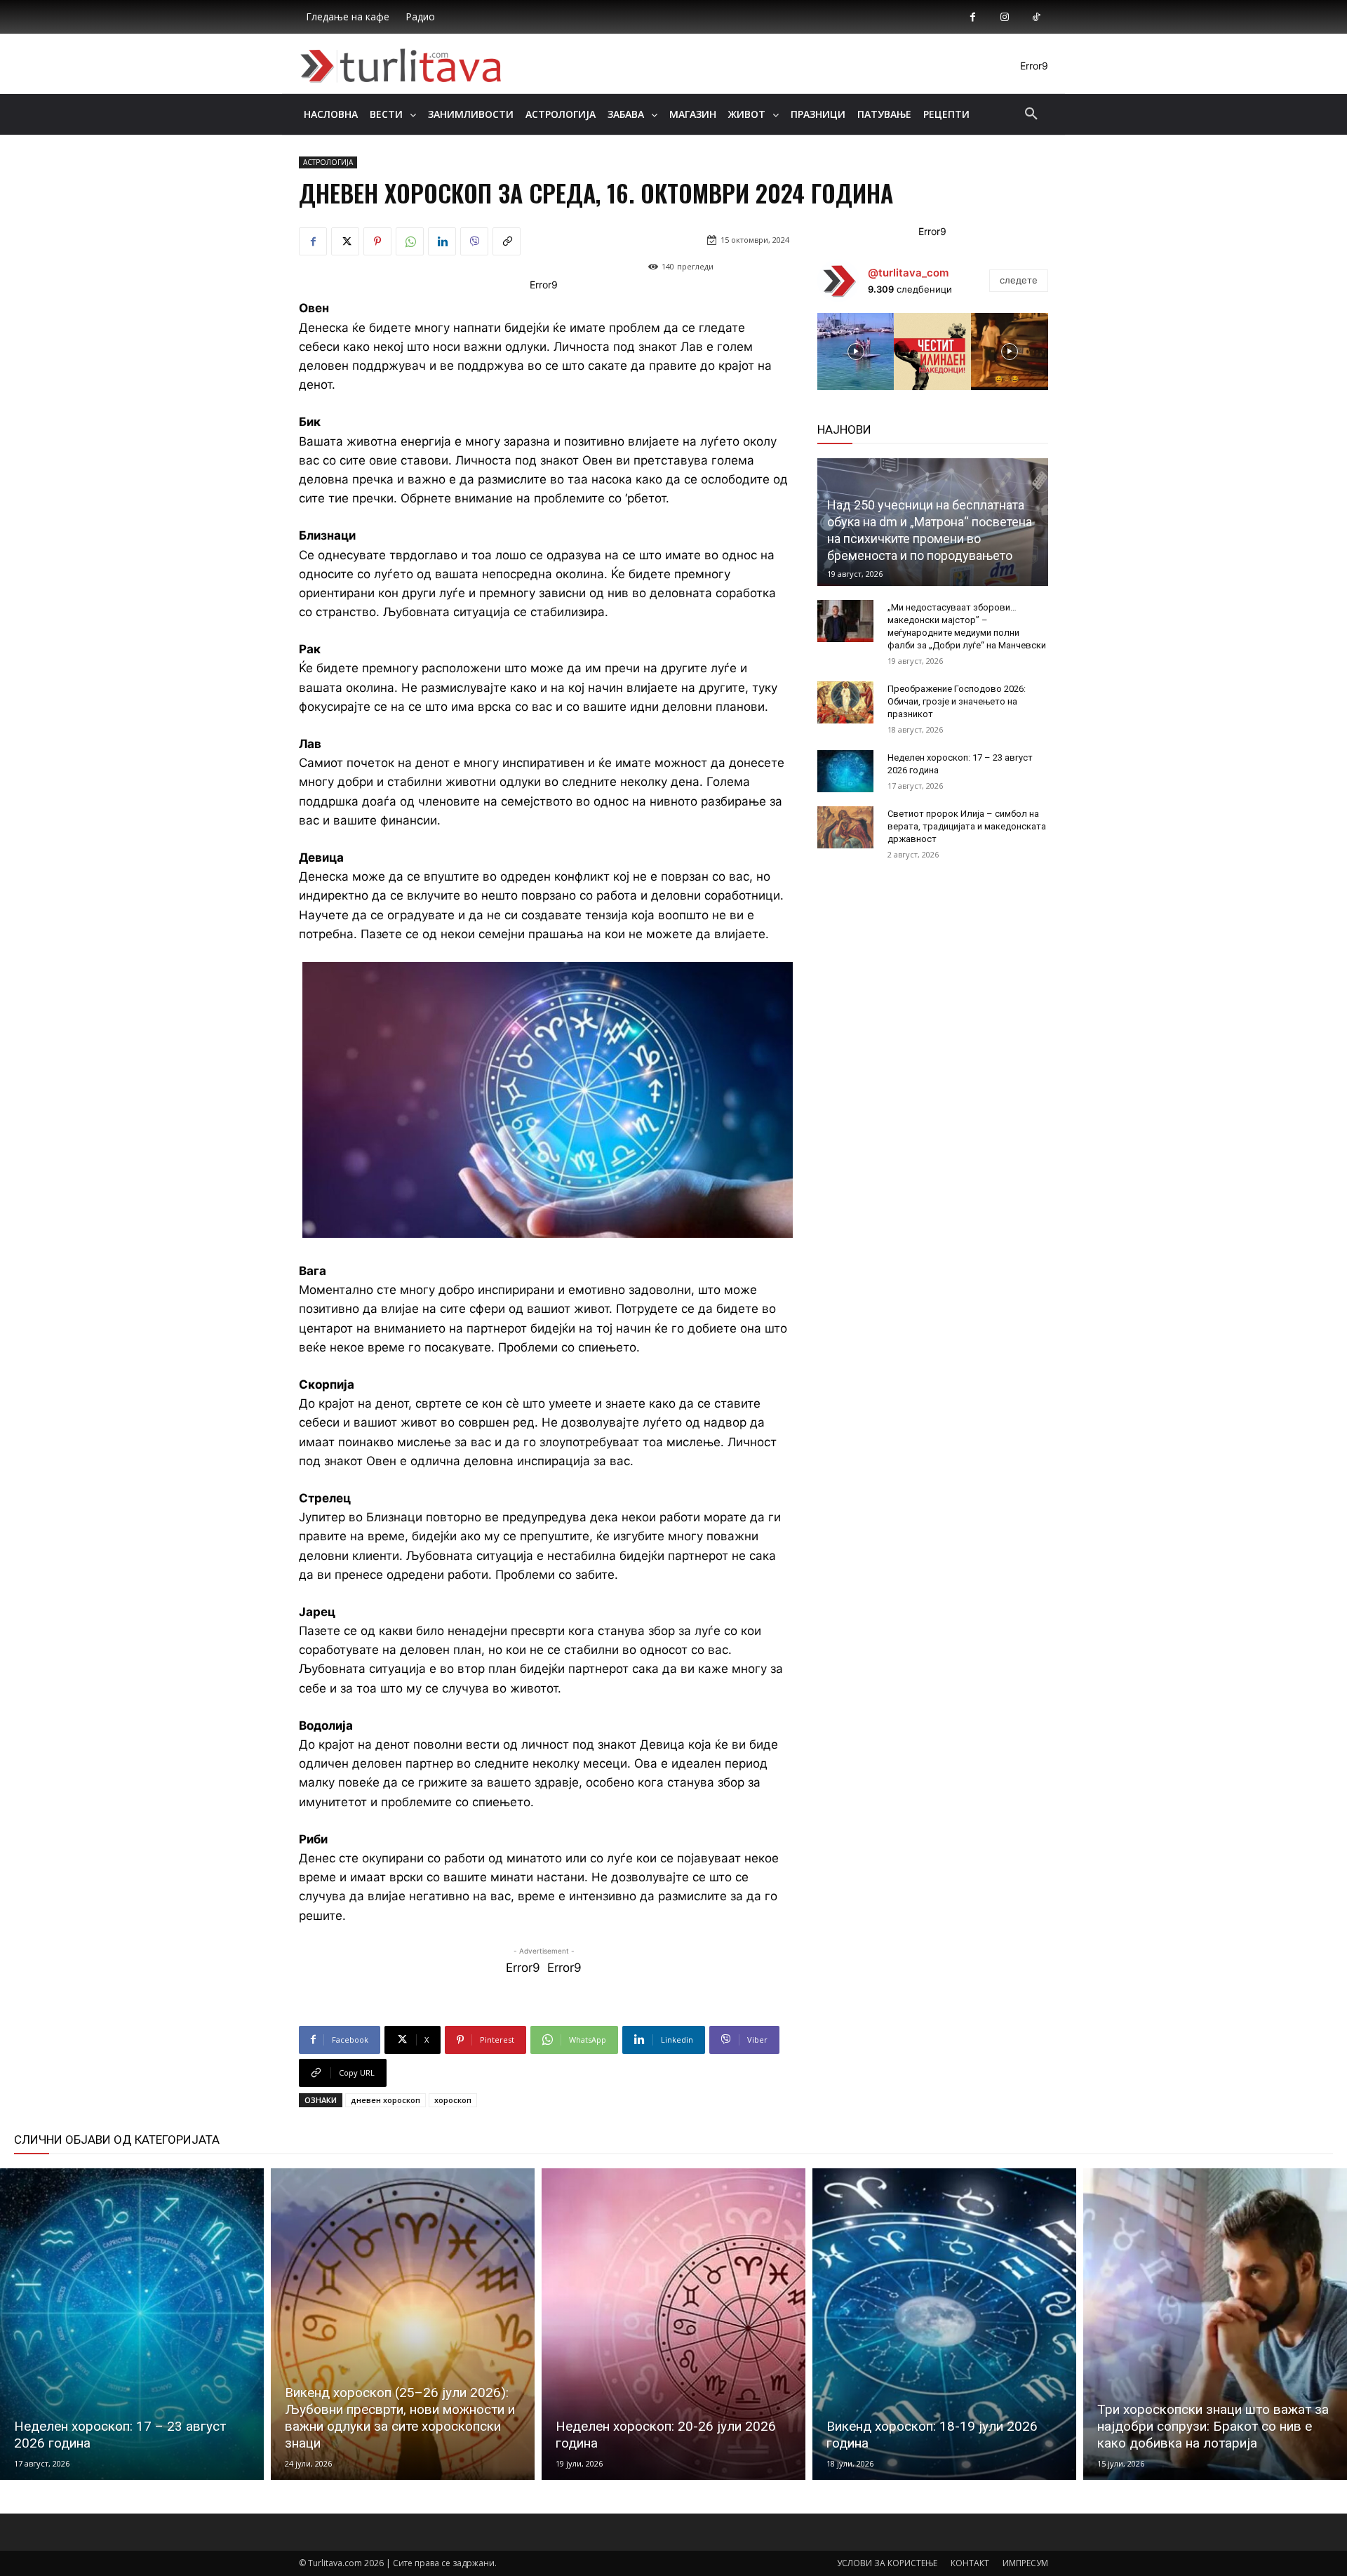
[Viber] (474, 241)
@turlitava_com (908, 273)
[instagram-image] (856, 352)
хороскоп (453, 2100)
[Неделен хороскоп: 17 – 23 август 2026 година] (845, 771)
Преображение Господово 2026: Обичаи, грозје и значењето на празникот (957, 701)
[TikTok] (1036, 17)
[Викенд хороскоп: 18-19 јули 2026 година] (944, 2324)
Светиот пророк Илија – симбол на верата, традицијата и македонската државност (967, 826)
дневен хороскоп (386, 2100)
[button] (1031, 114)
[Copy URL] (507, 241)
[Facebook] (973, 17)
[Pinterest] (377, 241)
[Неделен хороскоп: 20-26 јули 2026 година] (673, 2324)
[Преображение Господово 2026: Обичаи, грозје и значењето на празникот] (845, 702)
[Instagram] (1004, 17)
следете (1019, 280)
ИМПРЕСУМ (1025, 2563)
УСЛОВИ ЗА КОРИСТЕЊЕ (887, 2563)
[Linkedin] (442, 241)
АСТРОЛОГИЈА (328, 162)
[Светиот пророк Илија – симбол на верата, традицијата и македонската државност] (845, 827)
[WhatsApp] (410, 241)
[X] (345, 241)
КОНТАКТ (970, 2563)
